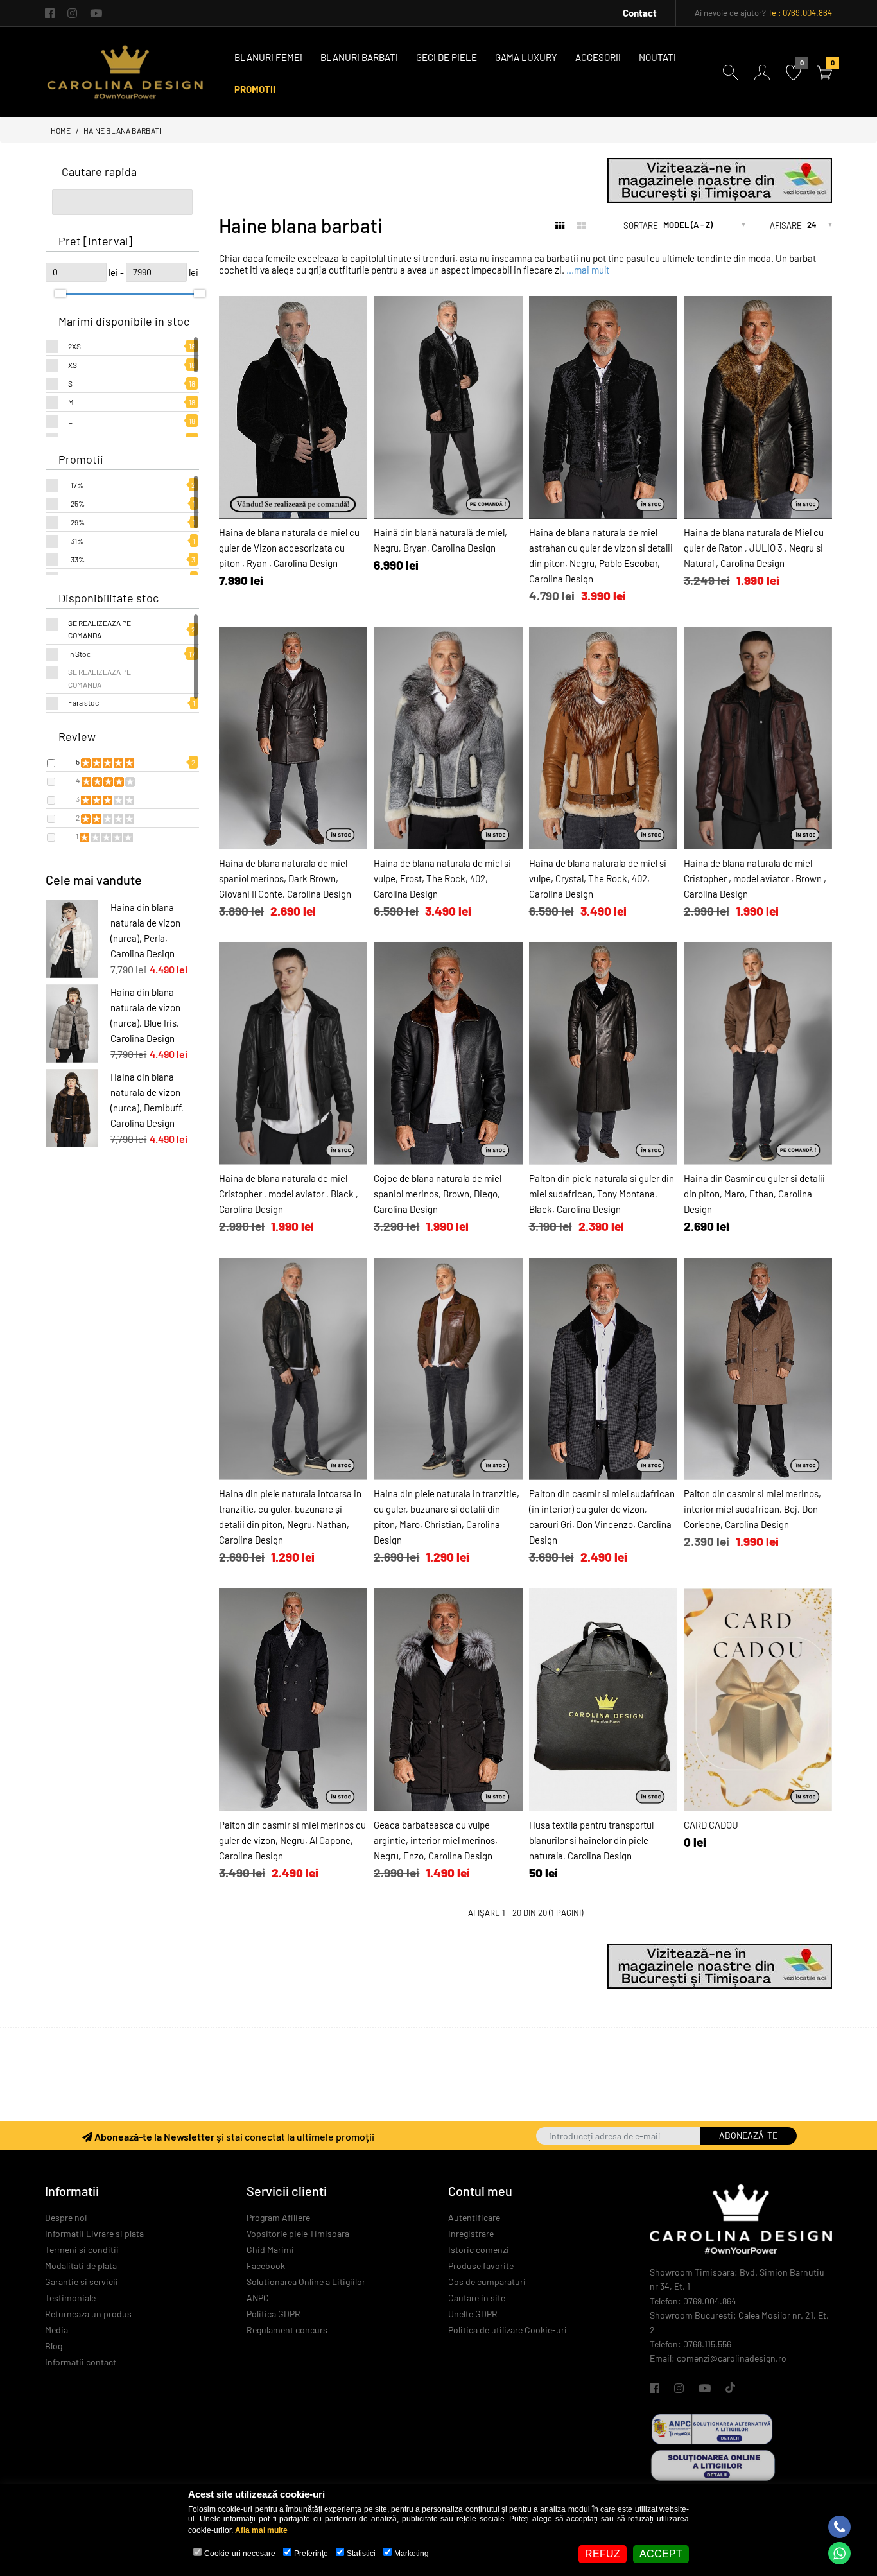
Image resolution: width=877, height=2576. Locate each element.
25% (78, 503)
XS (73, 365)
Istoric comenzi (479, 2250)
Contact (640, 13)
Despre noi (66, 2217)
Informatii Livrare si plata (94, 2233)
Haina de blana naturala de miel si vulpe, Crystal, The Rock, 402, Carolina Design (598, 878)
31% (77, 541)
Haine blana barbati (122, 130)
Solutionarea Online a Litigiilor (306, 2282)
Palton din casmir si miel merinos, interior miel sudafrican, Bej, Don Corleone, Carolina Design (752, 1509)
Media (56, 2330)
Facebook (266, 2266)
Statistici (361, 2554)
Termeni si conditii (82, 2250)
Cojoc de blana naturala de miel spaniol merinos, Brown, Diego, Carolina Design (438, 1194)
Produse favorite (481, 2266)
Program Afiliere (278, 2217)
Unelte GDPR (473, 2314)
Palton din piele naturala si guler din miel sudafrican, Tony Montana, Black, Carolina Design (602, 1194)
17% (77, 485)
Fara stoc (83, 702)
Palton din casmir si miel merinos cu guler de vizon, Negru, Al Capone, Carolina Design (292, 1840)
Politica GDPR (274, 2314)
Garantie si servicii (82, 2282)
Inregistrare (471, 2233)
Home (61, 130)
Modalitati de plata (81, 2266)
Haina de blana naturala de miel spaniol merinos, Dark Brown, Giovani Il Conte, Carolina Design (285, 878)
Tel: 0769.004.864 (800, 13)
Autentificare (474, 2217)
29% (78, 522)
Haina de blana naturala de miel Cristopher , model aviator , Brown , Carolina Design (755, 878)
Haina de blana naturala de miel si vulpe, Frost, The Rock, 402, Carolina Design (442, 878)
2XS (74, 346)
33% (78, 559)
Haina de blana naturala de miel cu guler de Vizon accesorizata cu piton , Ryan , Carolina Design (289, 548)
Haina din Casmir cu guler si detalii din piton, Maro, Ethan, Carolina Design (754, 1194)
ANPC (258, 2298)
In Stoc (79, 654)
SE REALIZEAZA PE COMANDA (100, 629)
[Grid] (560, 225)
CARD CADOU (711, 1825)
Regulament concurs (287, 2330)
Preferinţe (311, 2554)
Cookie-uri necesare (240, 2554)
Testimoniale (70, 2298)
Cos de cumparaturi (487, 2282)
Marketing (412, 2554)
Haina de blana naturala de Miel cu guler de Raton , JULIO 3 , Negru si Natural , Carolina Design (754, 548)
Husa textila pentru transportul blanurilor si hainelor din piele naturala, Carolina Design (591, 1840)
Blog (54, 2346)
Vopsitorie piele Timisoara (298, 2233)
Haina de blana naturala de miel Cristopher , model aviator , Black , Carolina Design (289, 1194)
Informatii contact (81, 2362)
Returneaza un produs (88, 2314)
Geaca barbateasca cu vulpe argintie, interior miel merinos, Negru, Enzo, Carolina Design (436, 1840)
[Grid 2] (582, 225)
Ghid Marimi (270, 2250)
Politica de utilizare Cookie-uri (508, 2330)
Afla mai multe (261, 2530)
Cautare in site (477, 2298)
